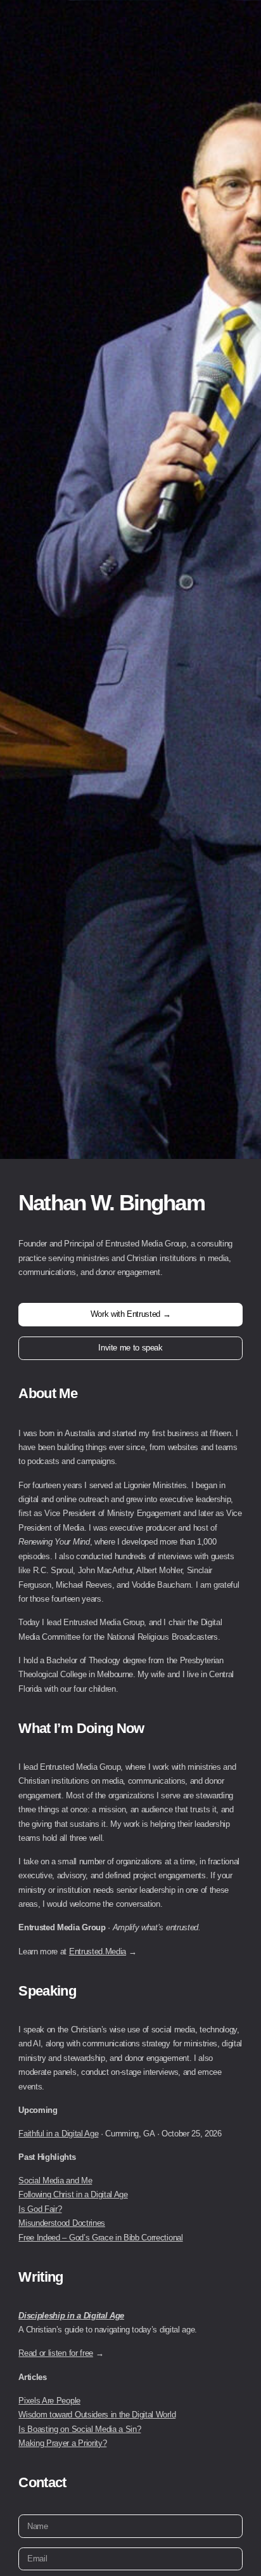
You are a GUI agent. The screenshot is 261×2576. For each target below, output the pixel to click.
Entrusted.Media (98, 1952)
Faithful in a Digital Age (58, 2134)
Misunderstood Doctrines (62, 2223)
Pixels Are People (49, 2401)
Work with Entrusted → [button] (130, 1314)
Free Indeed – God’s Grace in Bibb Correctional (100, 2238)
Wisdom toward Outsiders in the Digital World (97, 2415)
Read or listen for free (56, 2353)
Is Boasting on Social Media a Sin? (80, 2429)
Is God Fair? (40, 2209)
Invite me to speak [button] (130, 1348)
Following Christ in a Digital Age (73, 2194)
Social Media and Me (55, 2180)
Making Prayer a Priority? (62, 2443)
